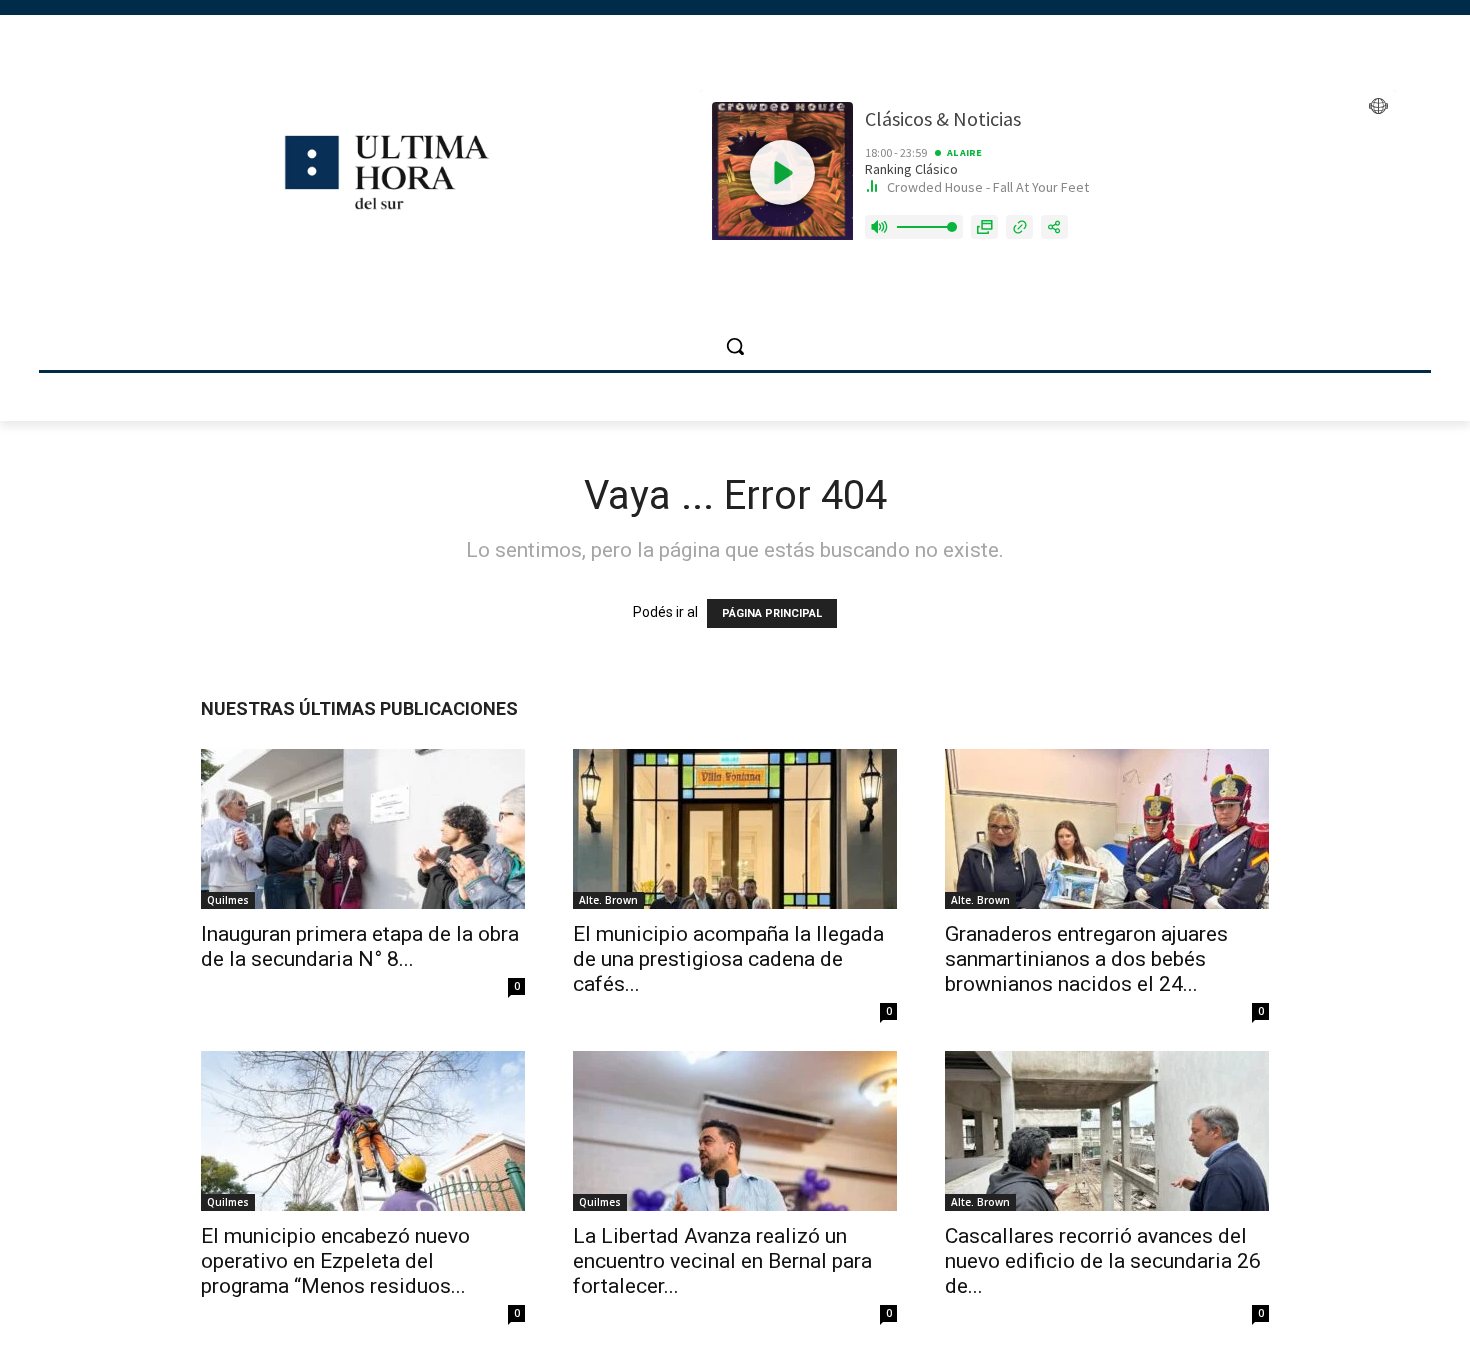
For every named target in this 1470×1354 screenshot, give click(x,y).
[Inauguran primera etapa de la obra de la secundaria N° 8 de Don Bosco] (363, 829)
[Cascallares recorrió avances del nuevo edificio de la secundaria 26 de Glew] (1107, 1131)
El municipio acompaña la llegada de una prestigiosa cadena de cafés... (728, 959)
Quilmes (228, 900)
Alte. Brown (608, 900)
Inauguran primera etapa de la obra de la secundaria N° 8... (360, 946)
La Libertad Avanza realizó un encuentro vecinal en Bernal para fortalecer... (722, 1261)
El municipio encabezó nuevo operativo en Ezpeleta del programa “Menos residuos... (335, 1261)
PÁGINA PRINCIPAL (772, 613)
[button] (735, 346)
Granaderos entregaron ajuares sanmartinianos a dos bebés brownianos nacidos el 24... (1086, 959)
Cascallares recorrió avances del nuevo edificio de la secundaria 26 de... (1103, 1261)
